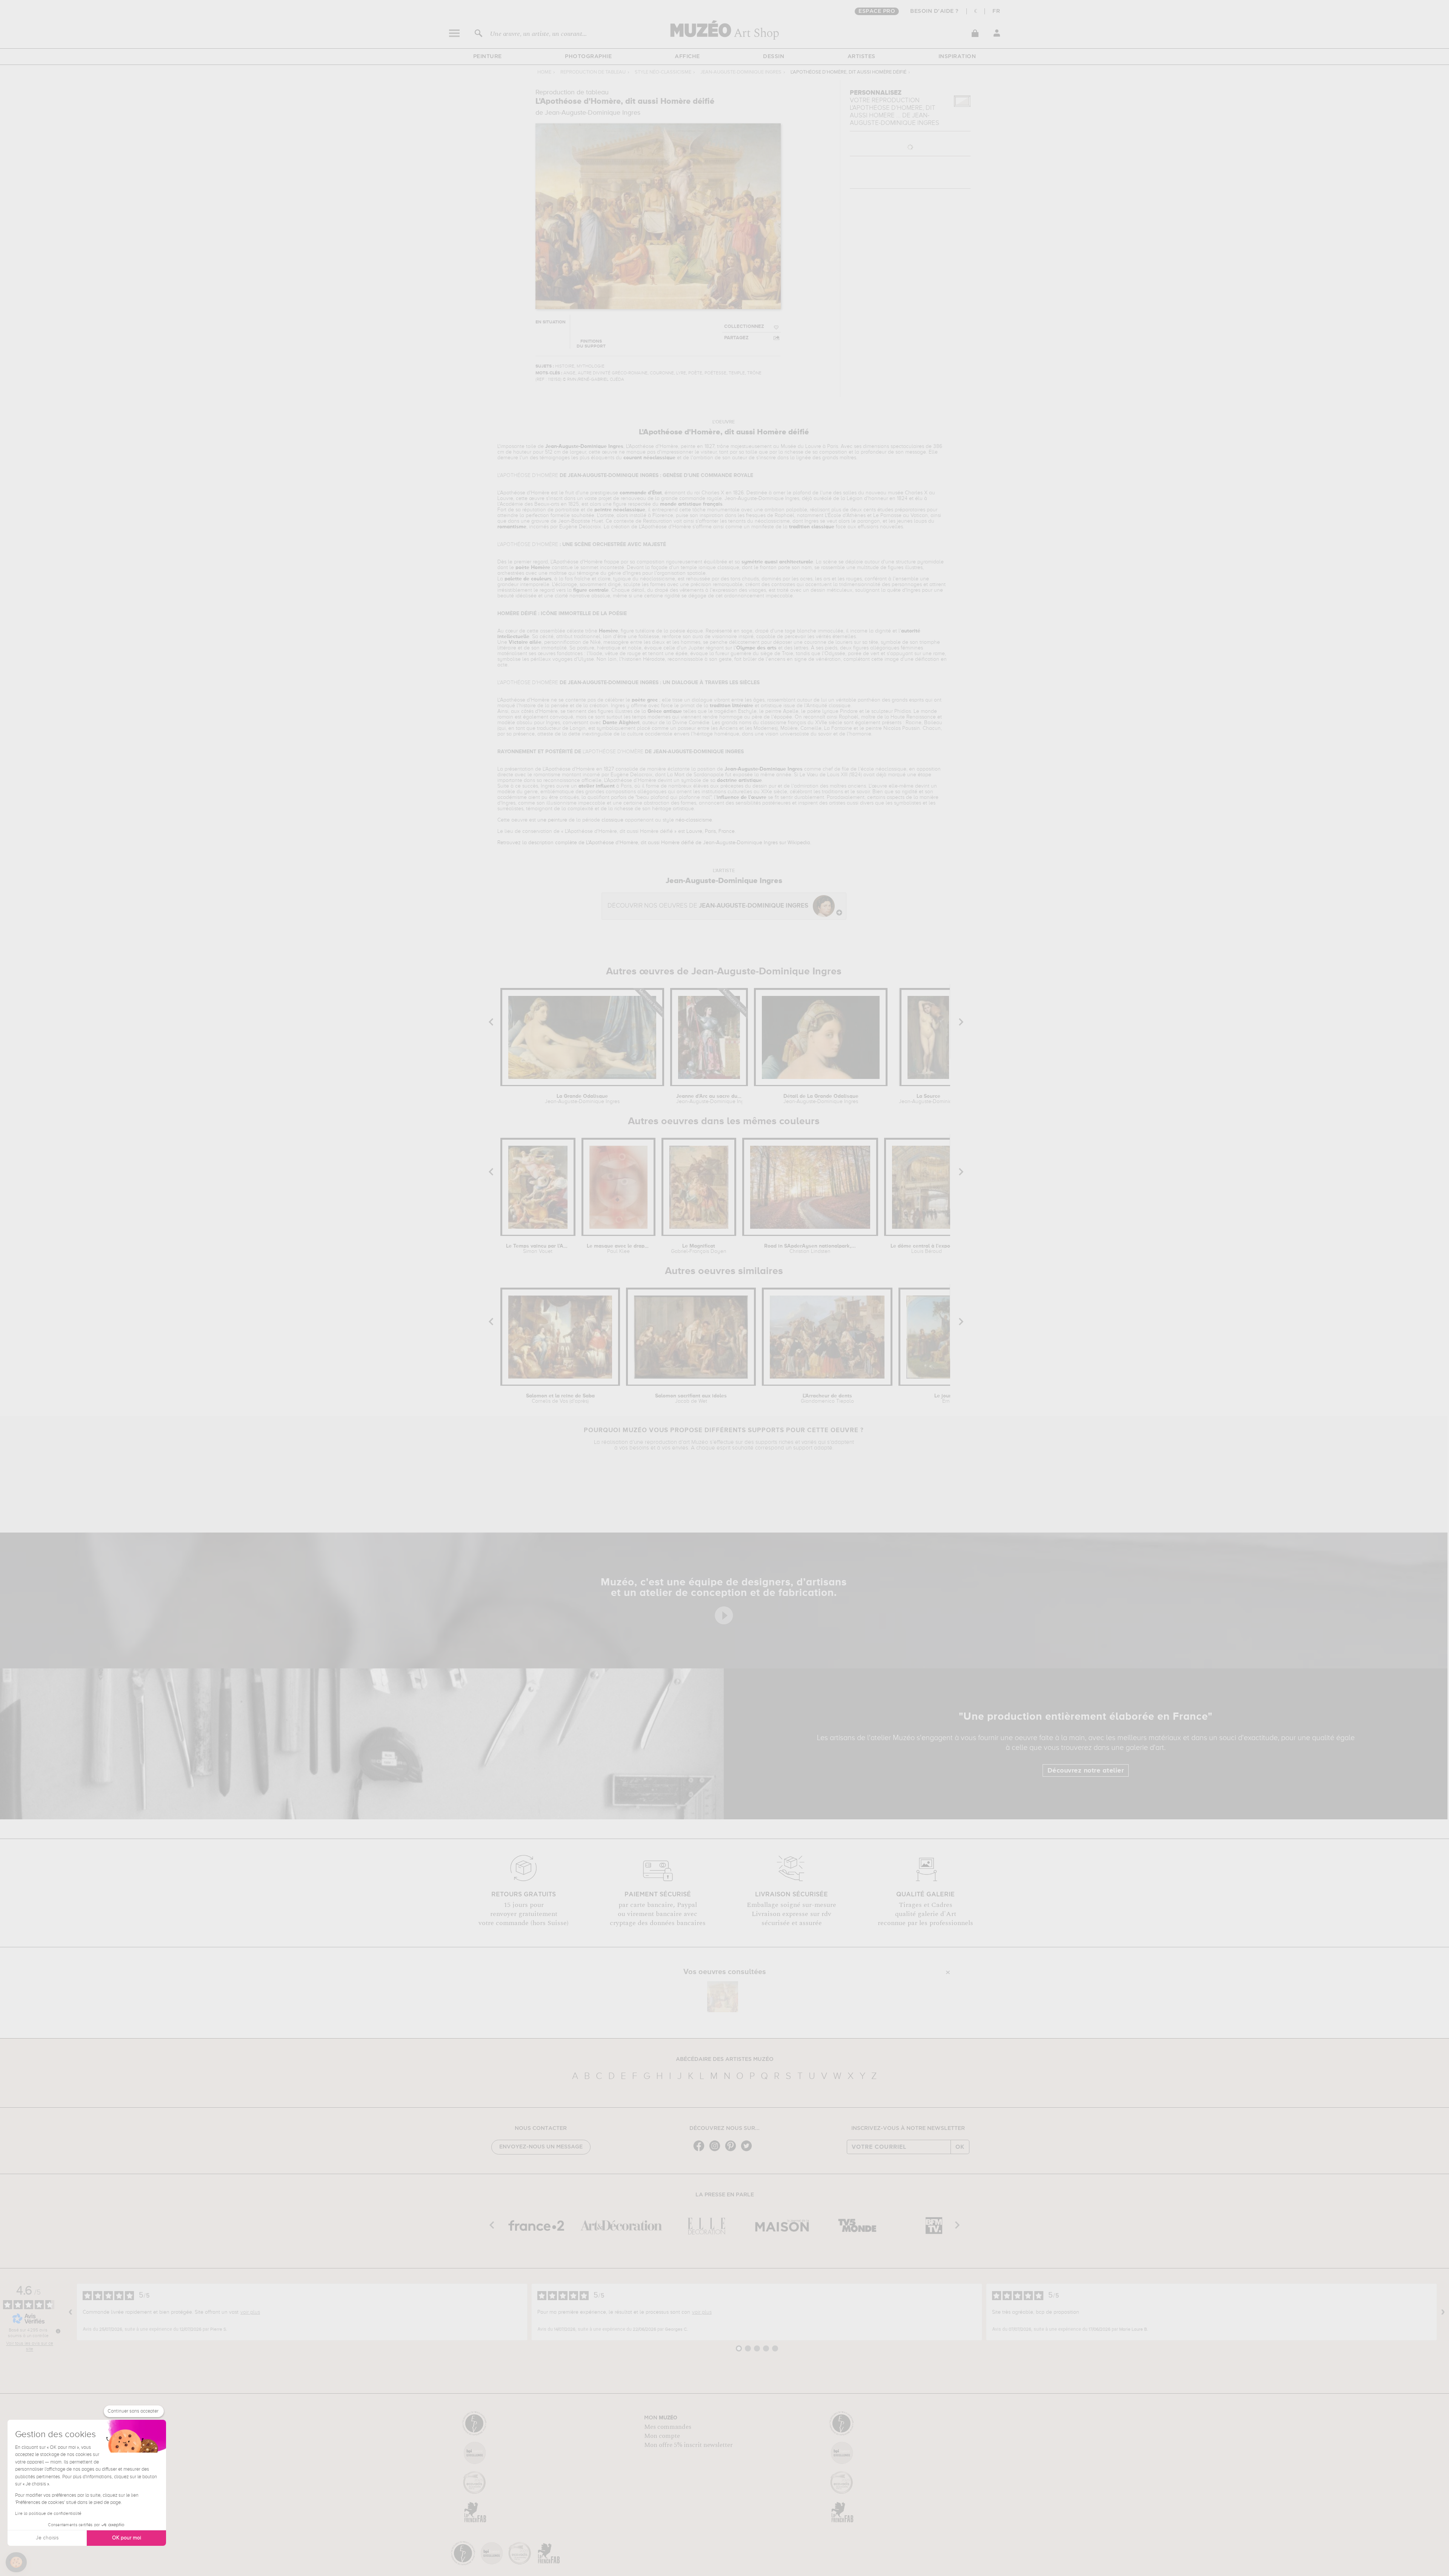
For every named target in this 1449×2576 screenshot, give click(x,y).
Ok (960, 2147)
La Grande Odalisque (582, 1099)
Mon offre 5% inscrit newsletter (688, 2445)
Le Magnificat (699, 1249)
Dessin (774, 57)
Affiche (687, 57)
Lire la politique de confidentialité (48, 2514)
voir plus (250, 2312)
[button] (16, 2562)
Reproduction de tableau (593, 72)
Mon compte (662, 2436)
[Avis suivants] (1443, 2312)
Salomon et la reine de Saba (560, 1399)
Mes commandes (668, 2427)
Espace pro (877, 11)
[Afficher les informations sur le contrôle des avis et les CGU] (58, 2331)
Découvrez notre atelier (1086, 1771)
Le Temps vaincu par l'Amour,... (538, 1249)
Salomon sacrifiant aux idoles (691, 1399)
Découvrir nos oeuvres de (708, 906)
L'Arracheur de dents (827, 1399)
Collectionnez (744, 327)
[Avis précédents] (71, 2312)
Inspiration (957, 57)
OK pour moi (127, 2538)
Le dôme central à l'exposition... (927, 1249)
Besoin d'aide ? (934, 11)
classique (612, 820)
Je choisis (47, 2538)
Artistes (861, 57)
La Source (928, 1099)
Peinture (488, 57)
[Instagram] (717, 2151)
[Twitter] (748, 2151)
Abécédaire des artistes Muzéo (725, 2059)
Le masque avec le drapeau (618, 1249)
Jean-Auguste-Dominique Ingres (741, 72)
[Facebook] (701, 2151)
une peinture (552, 820)
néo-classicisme (694, 820)
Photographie (588, 57)
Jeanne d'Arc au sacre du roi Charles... (709, 1099)
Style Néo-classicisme (663, 72)
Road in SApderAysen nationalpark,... (810, 1249)
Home (544, 72)
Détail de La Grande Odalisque (821, 1099)
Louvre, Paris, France (711, 831)
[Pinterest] (732, 2151)
